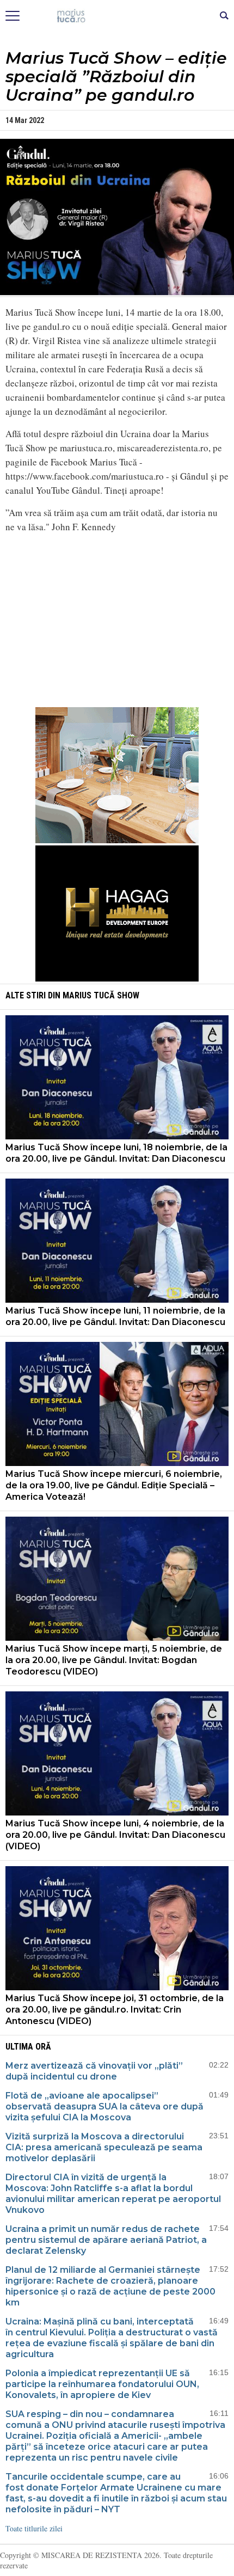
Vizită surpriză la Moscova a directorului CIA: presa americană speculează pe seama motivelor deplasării (104, 2147)
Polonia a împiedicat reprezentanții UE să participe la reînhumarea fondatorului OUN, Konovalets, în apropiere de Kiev (102, 2384)
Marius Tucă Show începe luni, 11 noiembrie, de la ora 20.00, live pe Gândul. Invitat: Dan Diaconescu (115, 1316)
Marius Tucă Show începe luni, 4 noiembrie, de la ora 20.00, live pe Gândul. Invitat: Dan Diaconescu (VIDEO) (115, 1835)
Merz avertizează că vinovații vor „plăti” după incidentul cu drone (94, 2071)
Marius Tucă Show (101, 995)
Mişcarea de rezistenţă (117, 16)
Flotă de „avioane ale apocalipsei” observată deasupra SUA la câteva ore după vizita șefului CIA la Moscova (104, 2106)
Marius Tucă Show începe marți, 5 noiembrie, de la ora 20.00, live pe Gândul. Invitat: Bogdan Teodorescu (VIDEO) (114, 1660)
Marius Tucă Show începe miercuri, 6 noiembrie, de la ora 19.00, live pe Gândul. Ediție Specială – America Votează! (114, 1485)
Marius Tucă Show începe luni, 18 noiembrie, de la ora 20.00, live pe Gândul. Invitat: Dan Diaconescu (116, 1153)
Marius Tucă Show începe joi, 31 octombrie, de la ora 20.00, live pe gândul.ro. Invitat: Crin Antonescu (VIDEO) (115, 2010)
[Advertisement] (117, 618)
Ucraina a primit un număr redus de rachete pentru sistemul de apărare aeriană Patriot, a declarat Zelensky (106, 2240)
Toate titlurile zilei (34, 2528)
